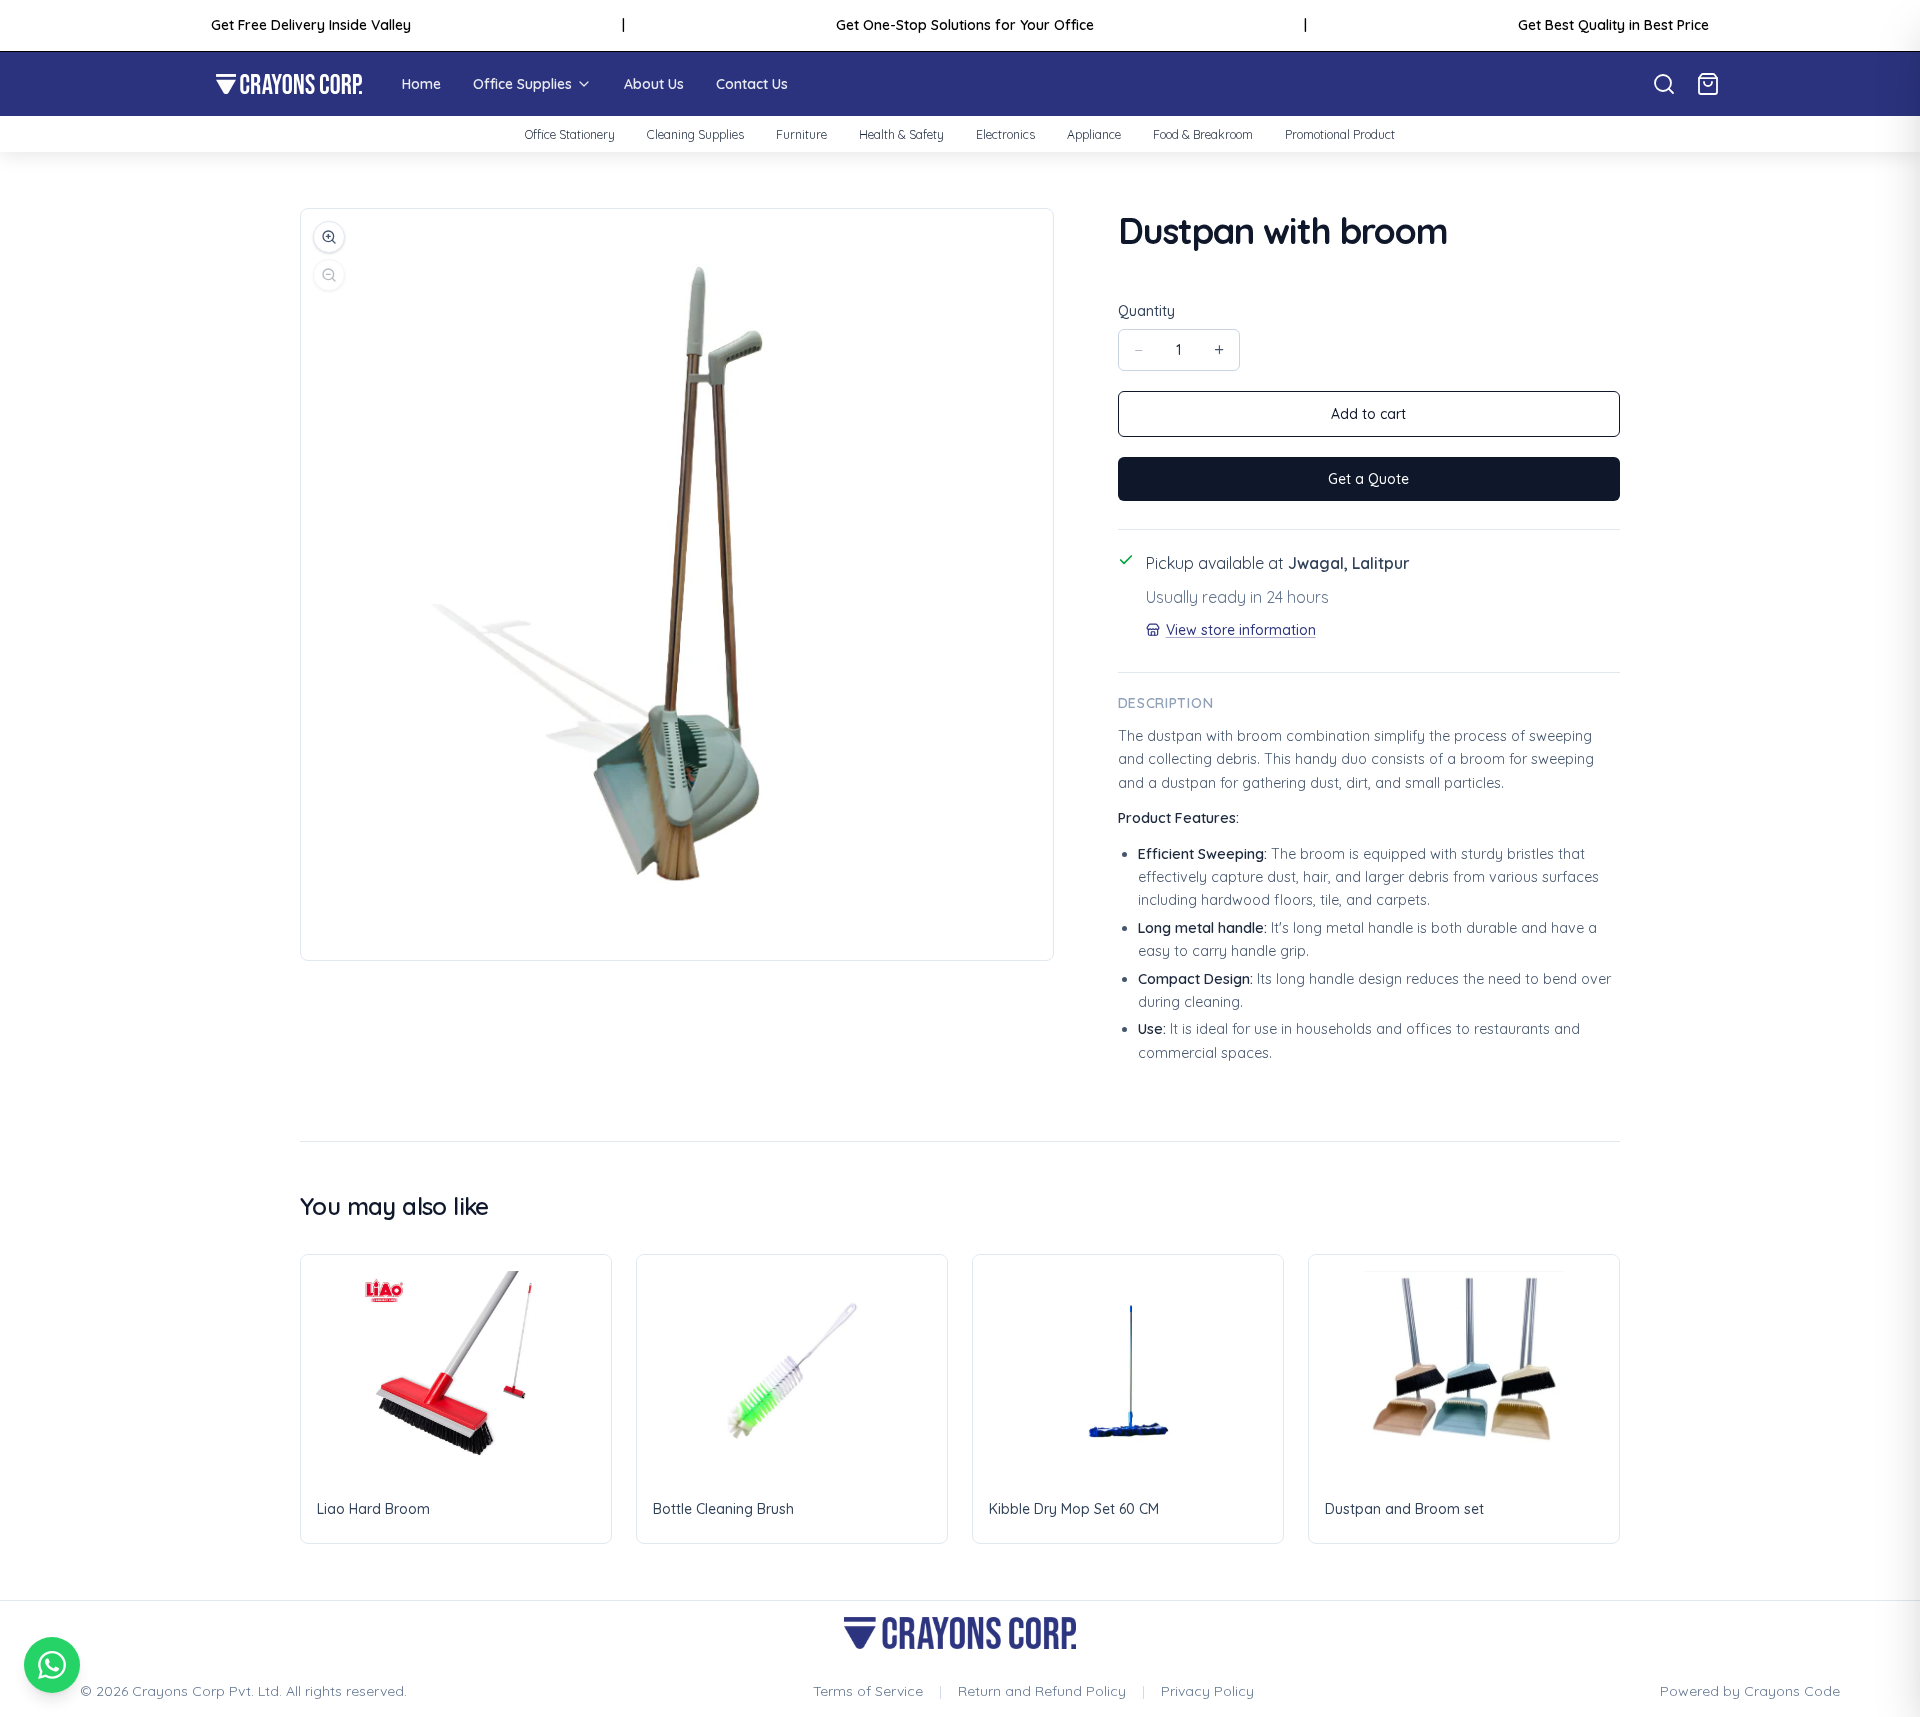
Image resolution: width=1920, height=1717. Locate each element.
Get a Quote (1368, 479)
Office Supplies (522, 84)
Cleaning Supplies (695, 134)
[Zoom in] (329, 237)
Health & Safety (901, 134)
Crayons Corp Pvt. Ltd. (207, 1691)
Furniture (801, 134)
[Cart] (1708, 84)
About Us (654, 84)
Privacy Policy (1207, 1691)
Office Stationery (570, 134)
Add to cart (1368, 414)
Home (421, 84)
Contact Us (752, 84)
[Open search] (1664, 84)
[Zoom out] (329, 275)
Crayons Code (1792, 1691)
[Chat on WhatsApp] (52, 1665)
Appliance (1094, 134)
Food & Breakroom (1203, 134)
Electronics (1005, 134)
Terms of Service (868, 1691)
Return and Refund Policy (1042, 1691)
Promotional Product (1340, 134)
